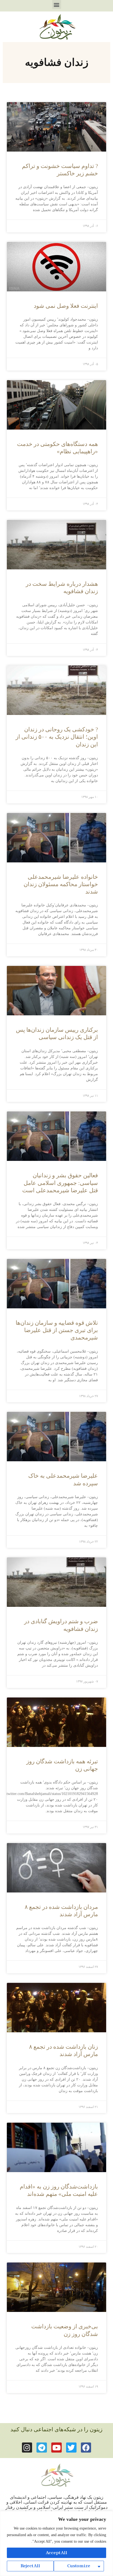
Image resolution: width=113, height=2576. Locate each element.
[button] (57, 5)
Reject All (30, 2566)
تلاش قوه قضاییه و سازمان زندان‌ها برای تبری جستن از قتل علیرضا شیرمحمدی (57, 1330)
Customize (79, 2566)
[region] (56, 2544)
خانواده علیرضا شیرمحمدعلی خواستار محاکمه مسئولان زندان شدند (61, 884)
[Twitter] (71, 2448)
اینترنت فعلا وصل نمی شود (66, 306)
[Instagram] (27, 2448)
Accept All (56, 2553)
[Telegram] (42, 2448)
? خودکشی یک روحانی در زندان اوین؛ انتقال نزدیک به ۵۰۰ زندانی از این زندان (57, 737)
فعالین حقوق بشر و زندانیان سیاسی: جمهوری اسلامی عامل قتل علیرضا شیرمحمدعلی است (60, 1183)
